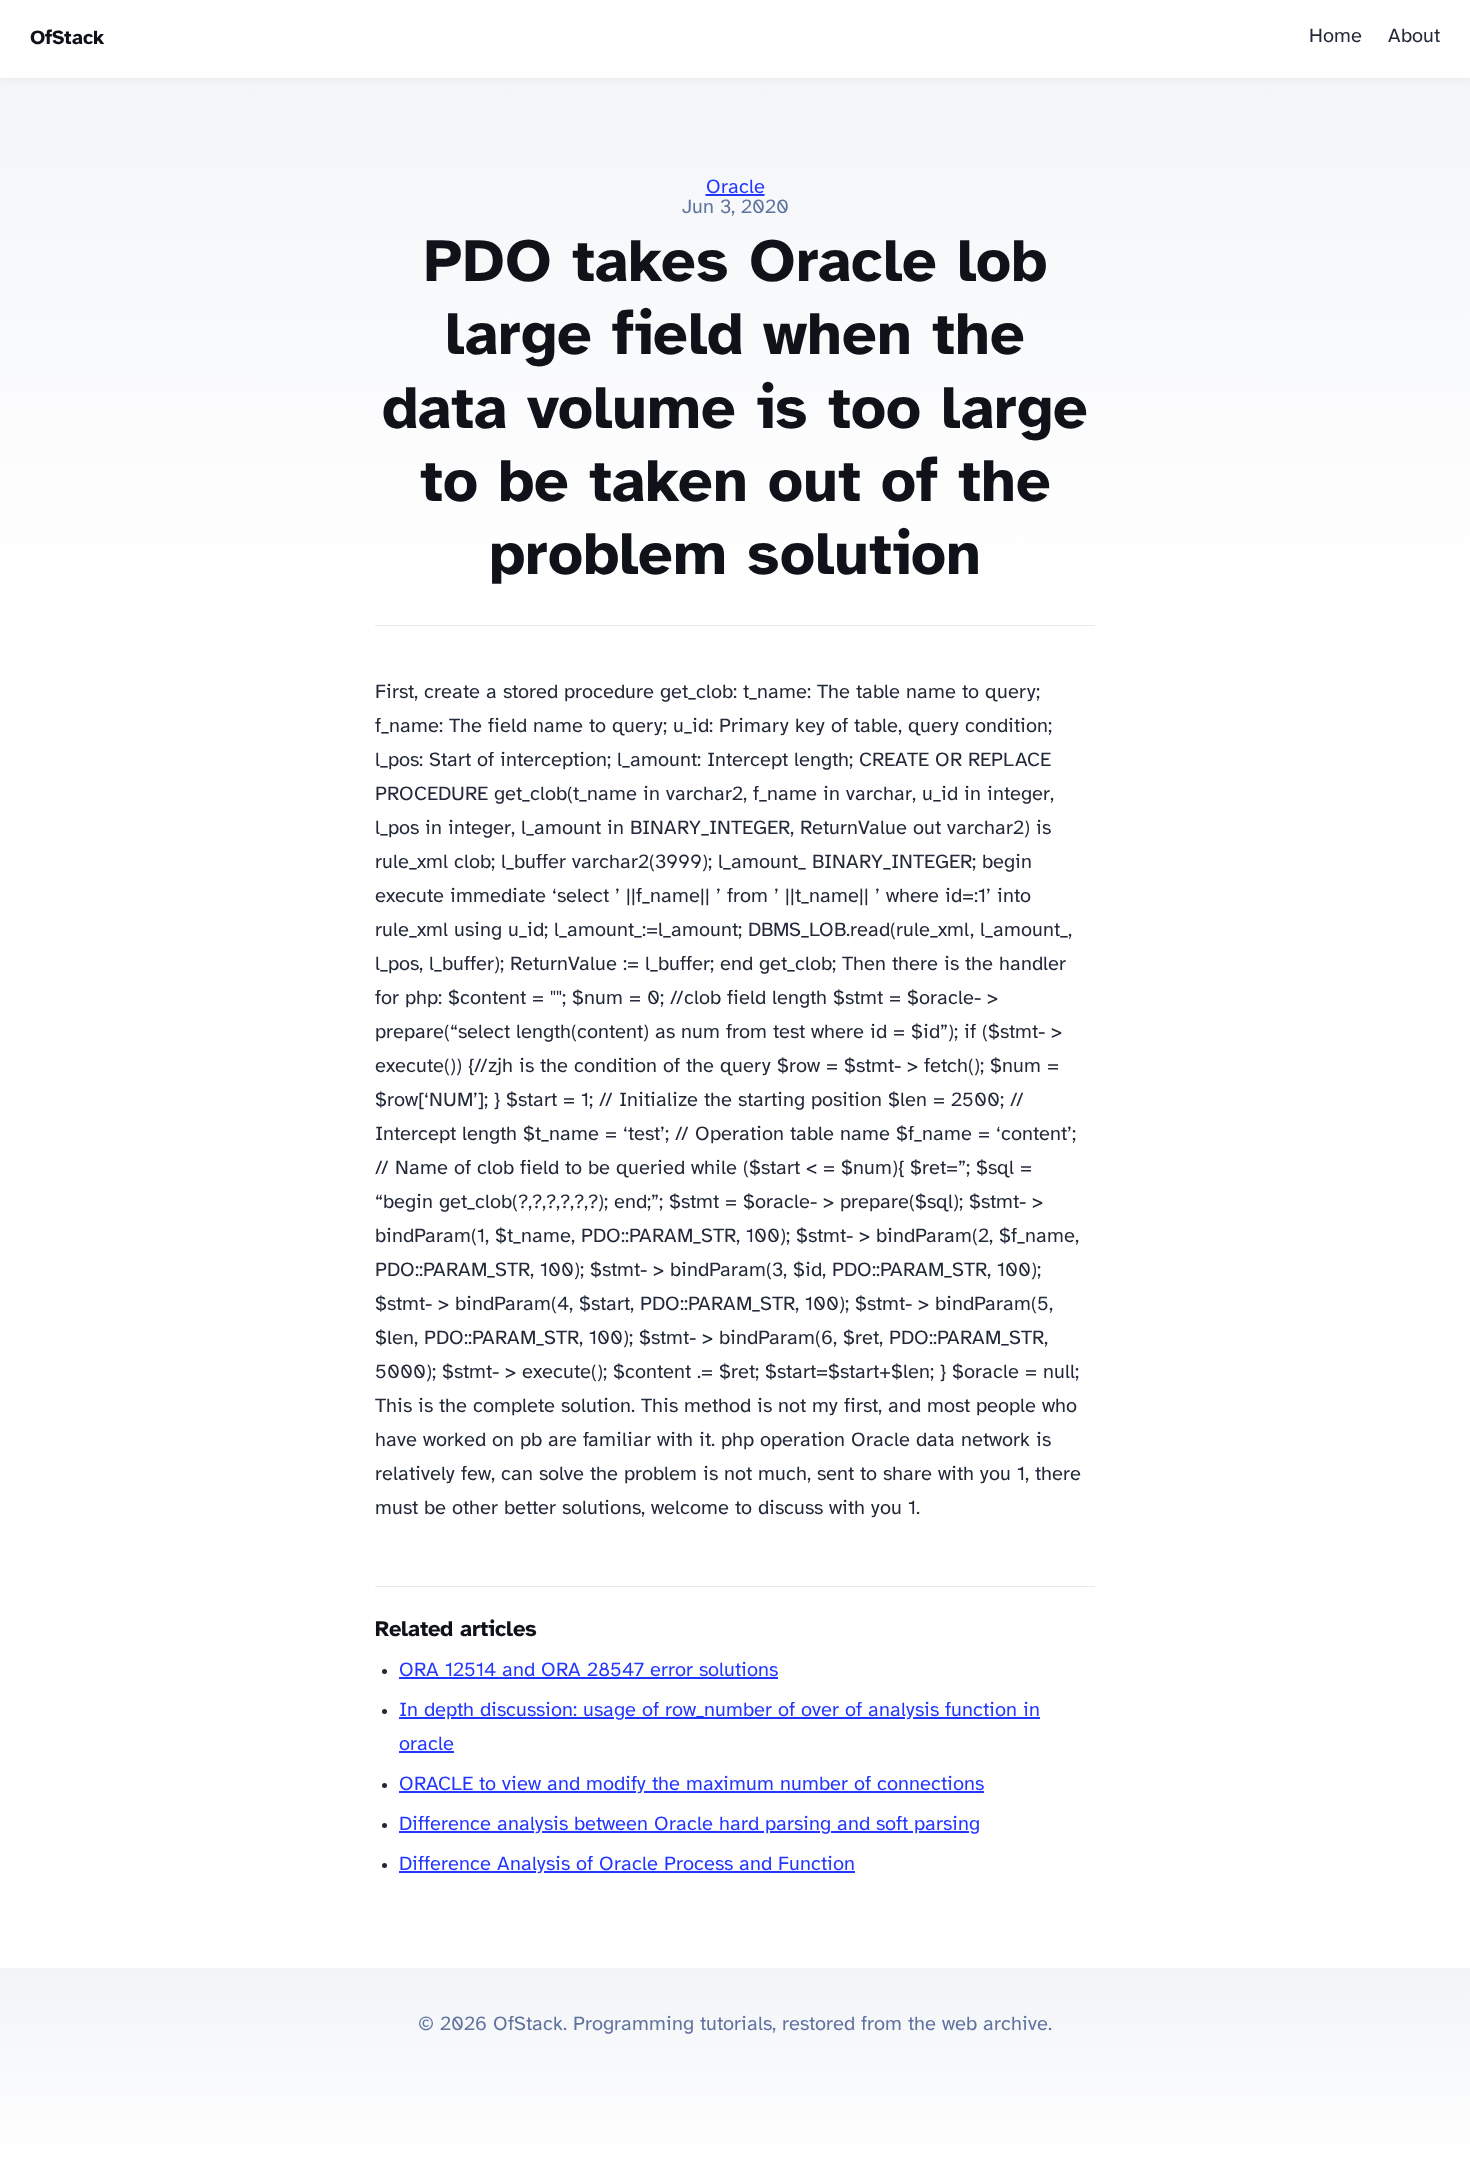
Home (1335, 36)
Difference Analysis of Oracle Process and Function (627, 1864)
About (1414, 36)
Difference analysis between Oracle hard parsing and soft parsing (689, 1824)
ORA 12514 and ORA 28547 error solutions (588, 1670)
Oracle (735, 187)
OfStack (67, 38)
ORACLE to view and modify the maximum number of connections (691, 1784)
